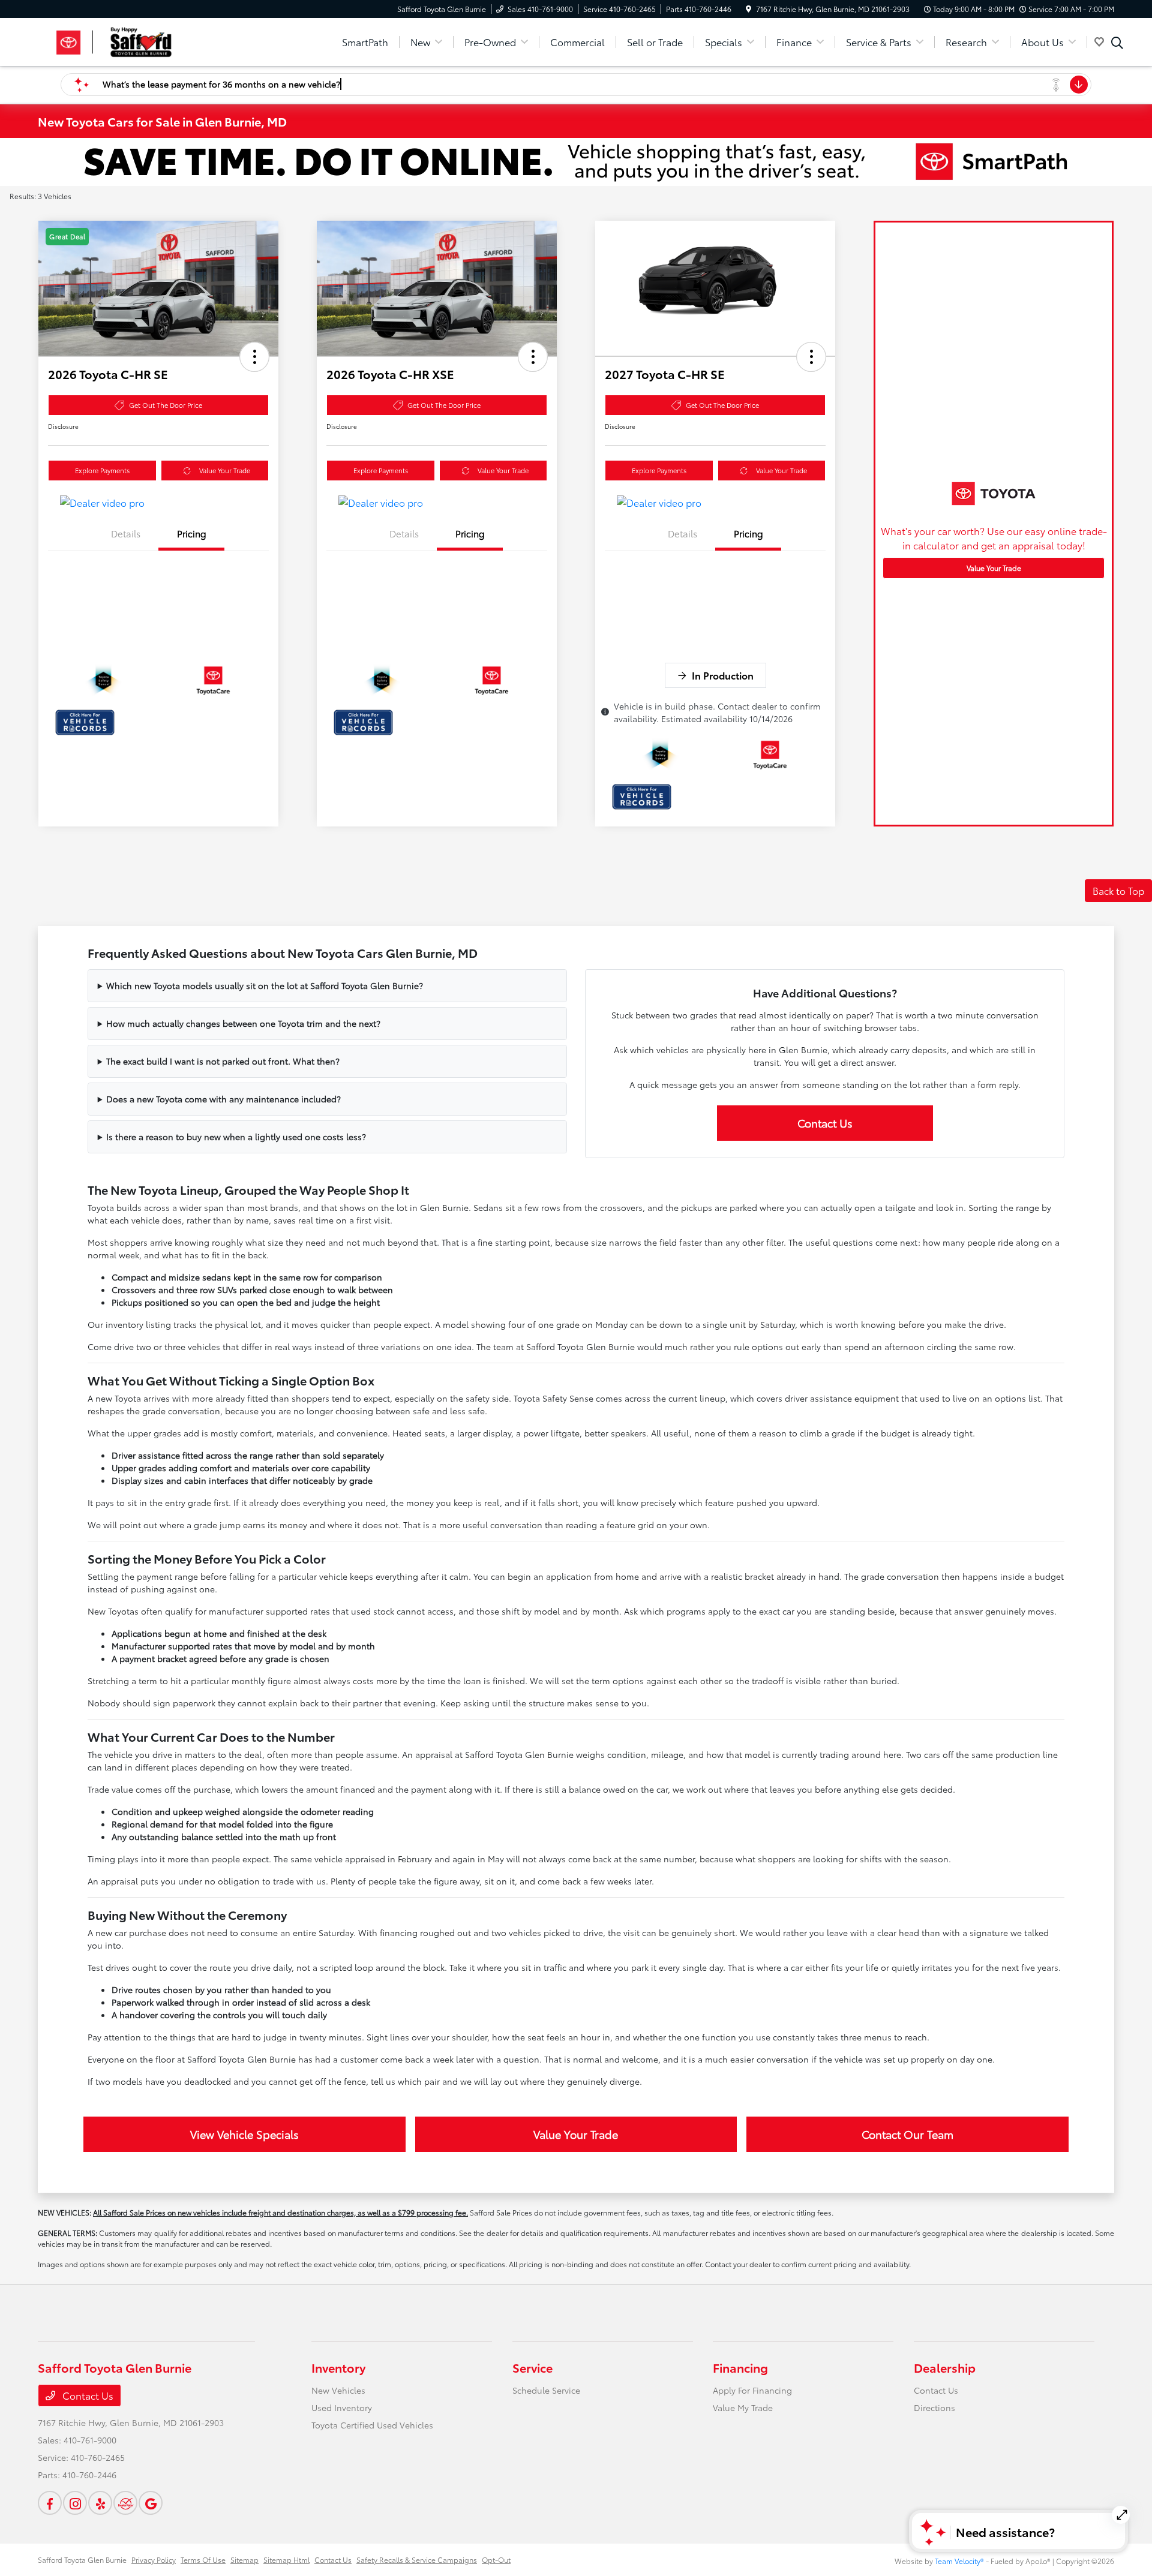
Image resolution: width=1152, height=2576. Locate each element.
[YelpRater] (100, 2503)
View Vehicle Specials (244, 2134)
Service (532, 2367)
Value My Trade (743, 2407)
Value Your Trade (225, 470)
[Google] (151, 2503)
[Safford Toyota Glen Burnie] (141, 40)
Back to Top (1118, 890)
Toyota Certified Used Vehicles (372, 2425)
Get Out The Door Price (166, 405)
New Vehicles (338, 2390)
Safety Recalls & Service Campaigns (417, 2560)
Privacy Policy (154, 2560)
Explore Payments (102, 470)
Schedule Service (546, 2390)
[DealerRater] (125, 2503)
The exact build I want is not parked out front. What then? (223, 1061)
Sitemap (244, 2560)
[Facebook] (50, 2503)
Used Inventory (342, 2407)
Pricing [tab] (192, 533)
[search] (1117, 44)
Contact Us (825, 1123)
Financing (740, 2367)
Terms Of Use (203, 2560)
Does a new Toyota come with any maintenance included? (223, 1099)
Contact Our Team (907, 2134)
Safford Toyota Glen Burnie (82, 2560)
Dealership (945, 2367)
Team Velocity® (959, 2561)
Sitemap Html (286, 2560)
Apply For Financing (752, 2390)
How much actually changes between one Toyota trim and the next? (243, 1023)
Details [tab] (126, 533)
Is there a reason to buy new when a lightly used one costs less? (236, 1137)
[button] (254, 357)
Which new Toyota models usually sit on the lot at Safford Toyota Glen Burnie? (265, 985)
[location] (748, 9)
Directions (934, 2407)
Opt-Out (496, 2560)
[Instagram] (75, 2503)
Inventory (338, 2367)
